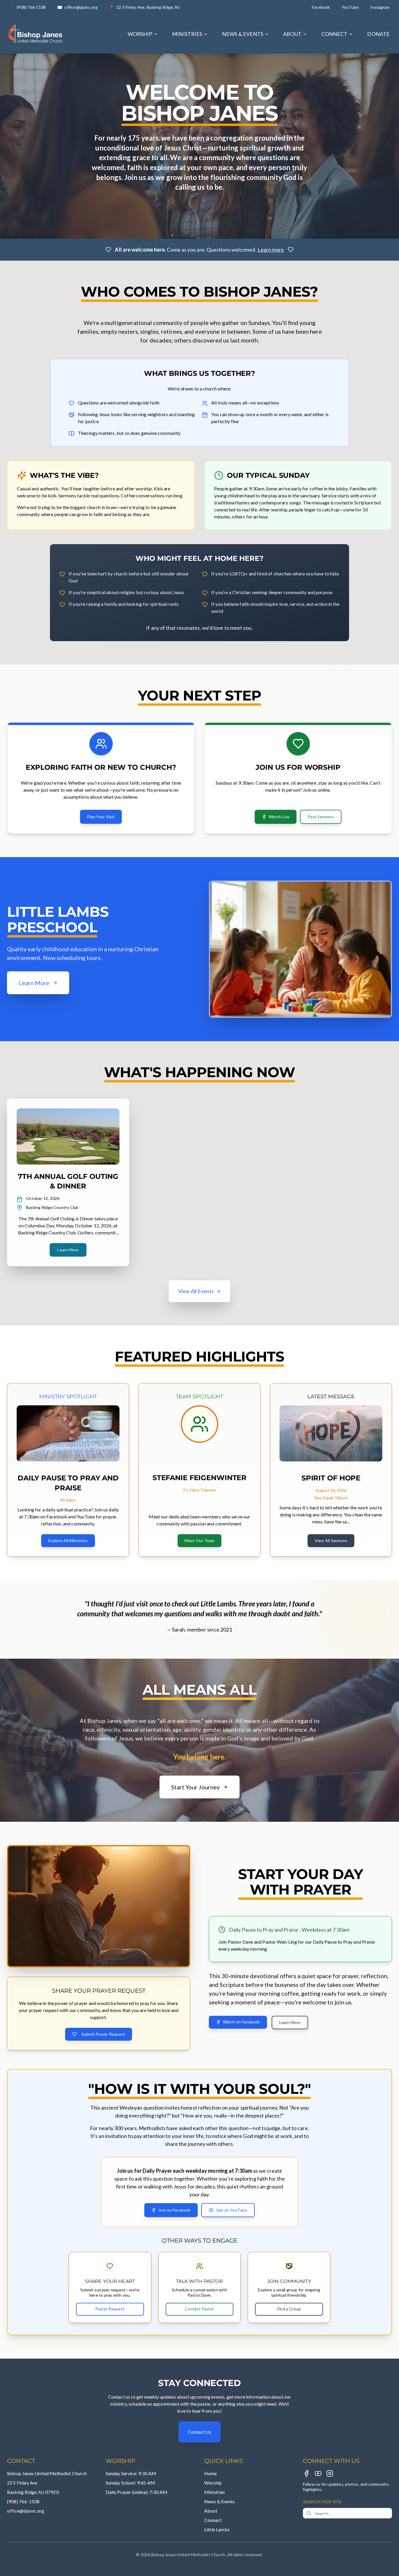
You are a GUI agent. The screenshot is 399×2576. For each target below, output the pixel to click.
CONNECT (334, 34)
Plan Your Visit (101, 817)
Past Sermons (321, 817)
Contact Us (199, 2432)
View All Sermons (331, 1540)
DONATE (378, 34)
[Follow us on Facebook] (306, 2473)
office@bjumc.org (26, 2511)
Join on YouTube (231, 2210)
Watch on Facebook (241, 2022)
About (211, 2511)
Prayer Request (110, 2309)
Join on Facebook (174, 2210)
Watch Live (279, 817)
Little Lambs (217, 2529)
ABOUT (292, 34)
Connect (213, 2520)
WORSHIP (140, 34)
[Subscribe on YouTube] (318, 2473)
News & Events (220, 2501)
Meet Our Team (200, 1540)
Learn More (68, 1250)
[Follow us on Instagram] (330, 2473)
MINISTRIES (187, 34)
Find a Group (289, 2309)
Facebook (321, 7)
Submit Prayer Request (103, 2034)
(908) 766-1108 (23, 2501)
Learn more (271, 250)
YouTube (350, 7)
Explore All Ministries (68, 1540)
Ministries (215, 2492)
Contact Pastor (199, 2309)
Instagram (380, 7)
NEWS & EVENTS (243, 34)
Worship (213, 2483)
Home (211, 2473)
